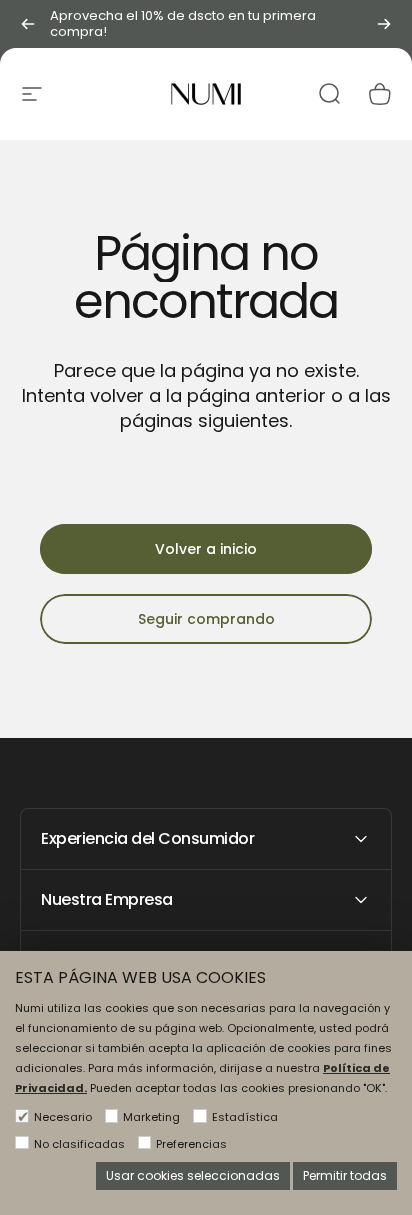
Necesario (63, 1117)
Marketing (151, 1117)
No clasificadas (79, 1144)
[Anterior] (28, 24)
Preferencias (191, 1144)
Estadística (245, 1117)
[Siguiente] (384, 24)
